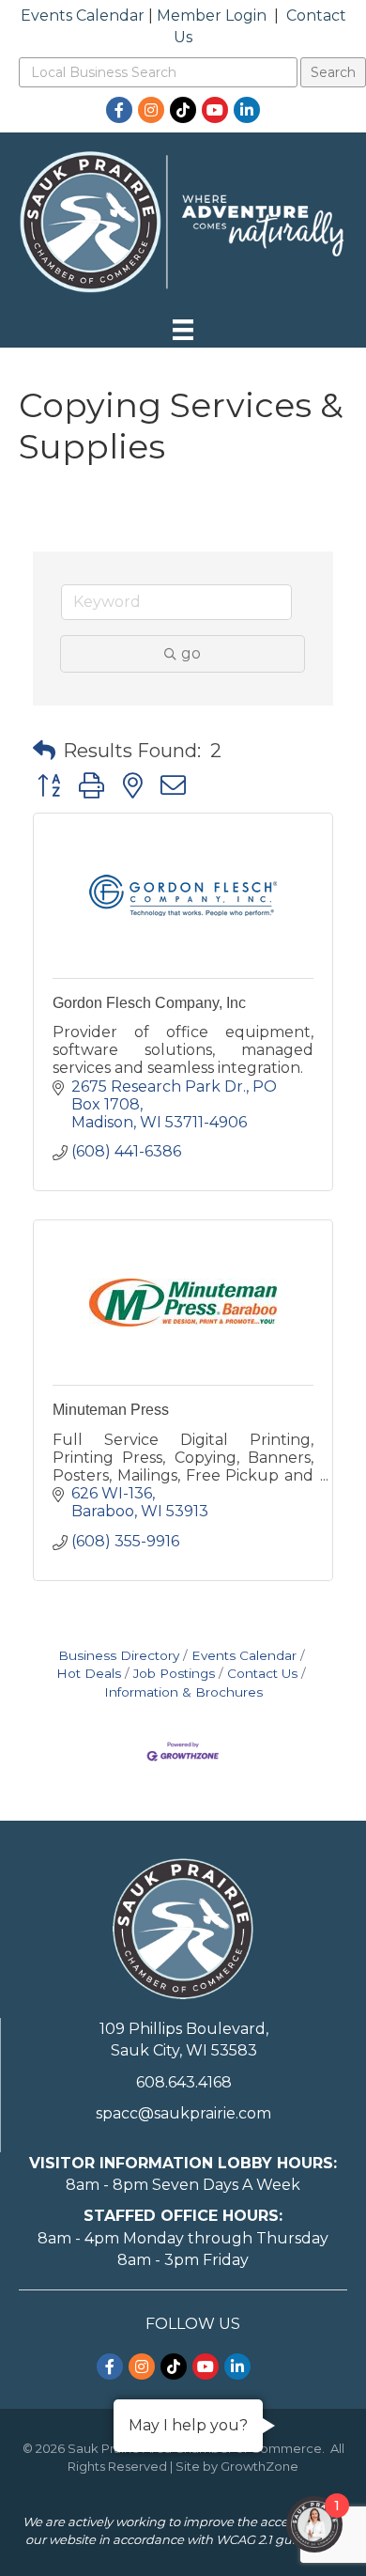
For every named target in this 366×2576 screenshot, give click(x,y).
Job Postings (174, 1673)
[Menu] (183, 330)
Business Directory (119, 1655)
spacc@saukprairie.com (183, 2113)
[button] (44, 751)
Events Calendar (83, 16)
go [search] (191, 653)
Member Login (212, 16)
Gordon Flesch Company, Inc (149, 1003)
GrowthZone (259, 2466)
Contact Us (262, 1673)
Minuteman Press (111, 1410)
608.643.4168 (184, 2082)
